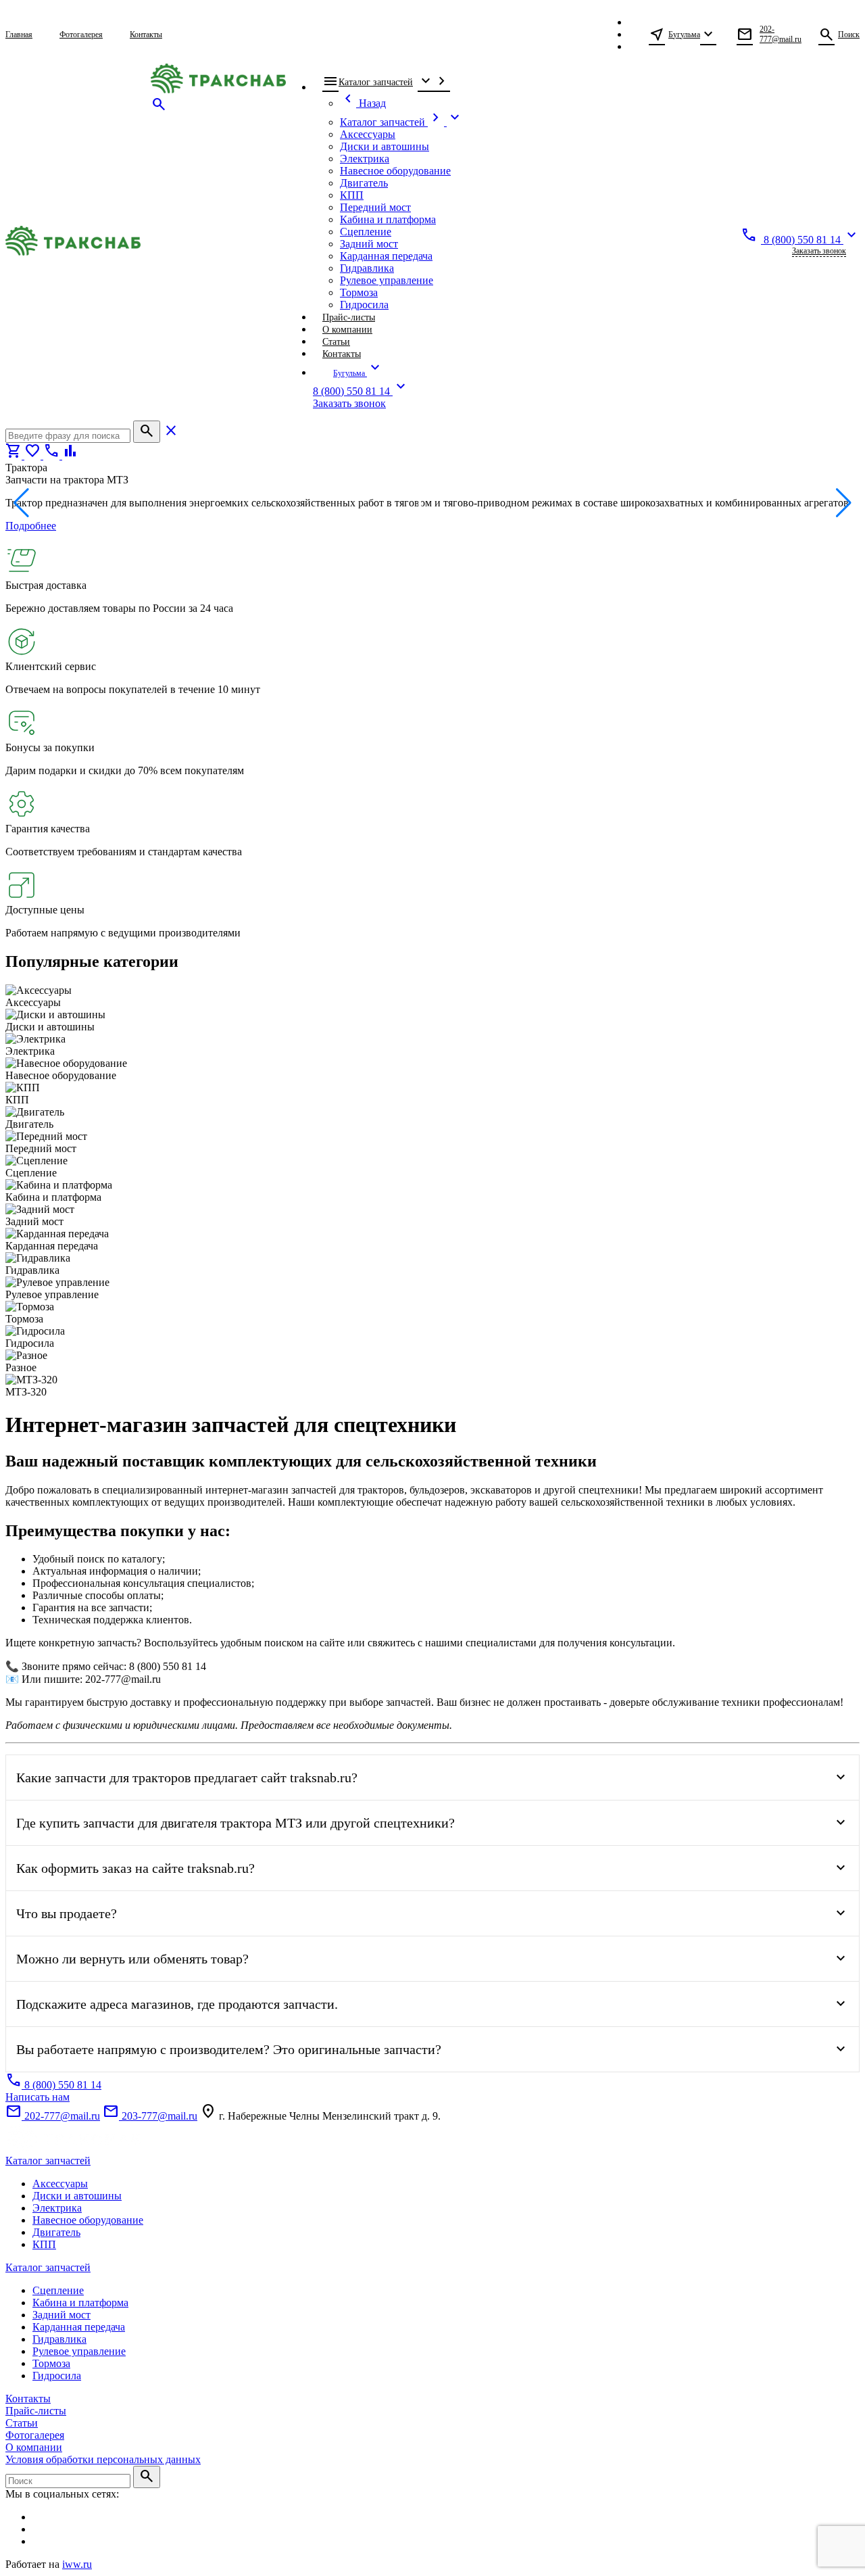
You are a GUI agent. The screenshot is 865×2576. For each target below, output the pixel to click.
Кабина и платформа (80, 2303)
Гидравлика (59, 2339)
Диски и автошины (77, 2196)
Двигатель (56, 2232)
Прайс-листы (36, 2411)
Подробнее (31, 526)
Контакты (28, 2399)
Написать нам (38, 2097)
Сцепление (58, 2290)
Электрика (57, 2208)
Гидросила (57, 2376)
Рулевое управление (79, 2351)
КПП (44, 2244)
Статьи (22, 2423)
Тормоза (51, 2363)
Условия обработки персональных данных (103, 2459)
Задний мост (61, 2315)
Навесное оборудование (88, 2220)
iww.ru (77, 2564)
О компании (34, 2447)
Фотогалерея (35, 2435)
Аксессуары (60, 2184)
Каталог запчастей (48, 2161)
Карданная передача (79, 2327)
